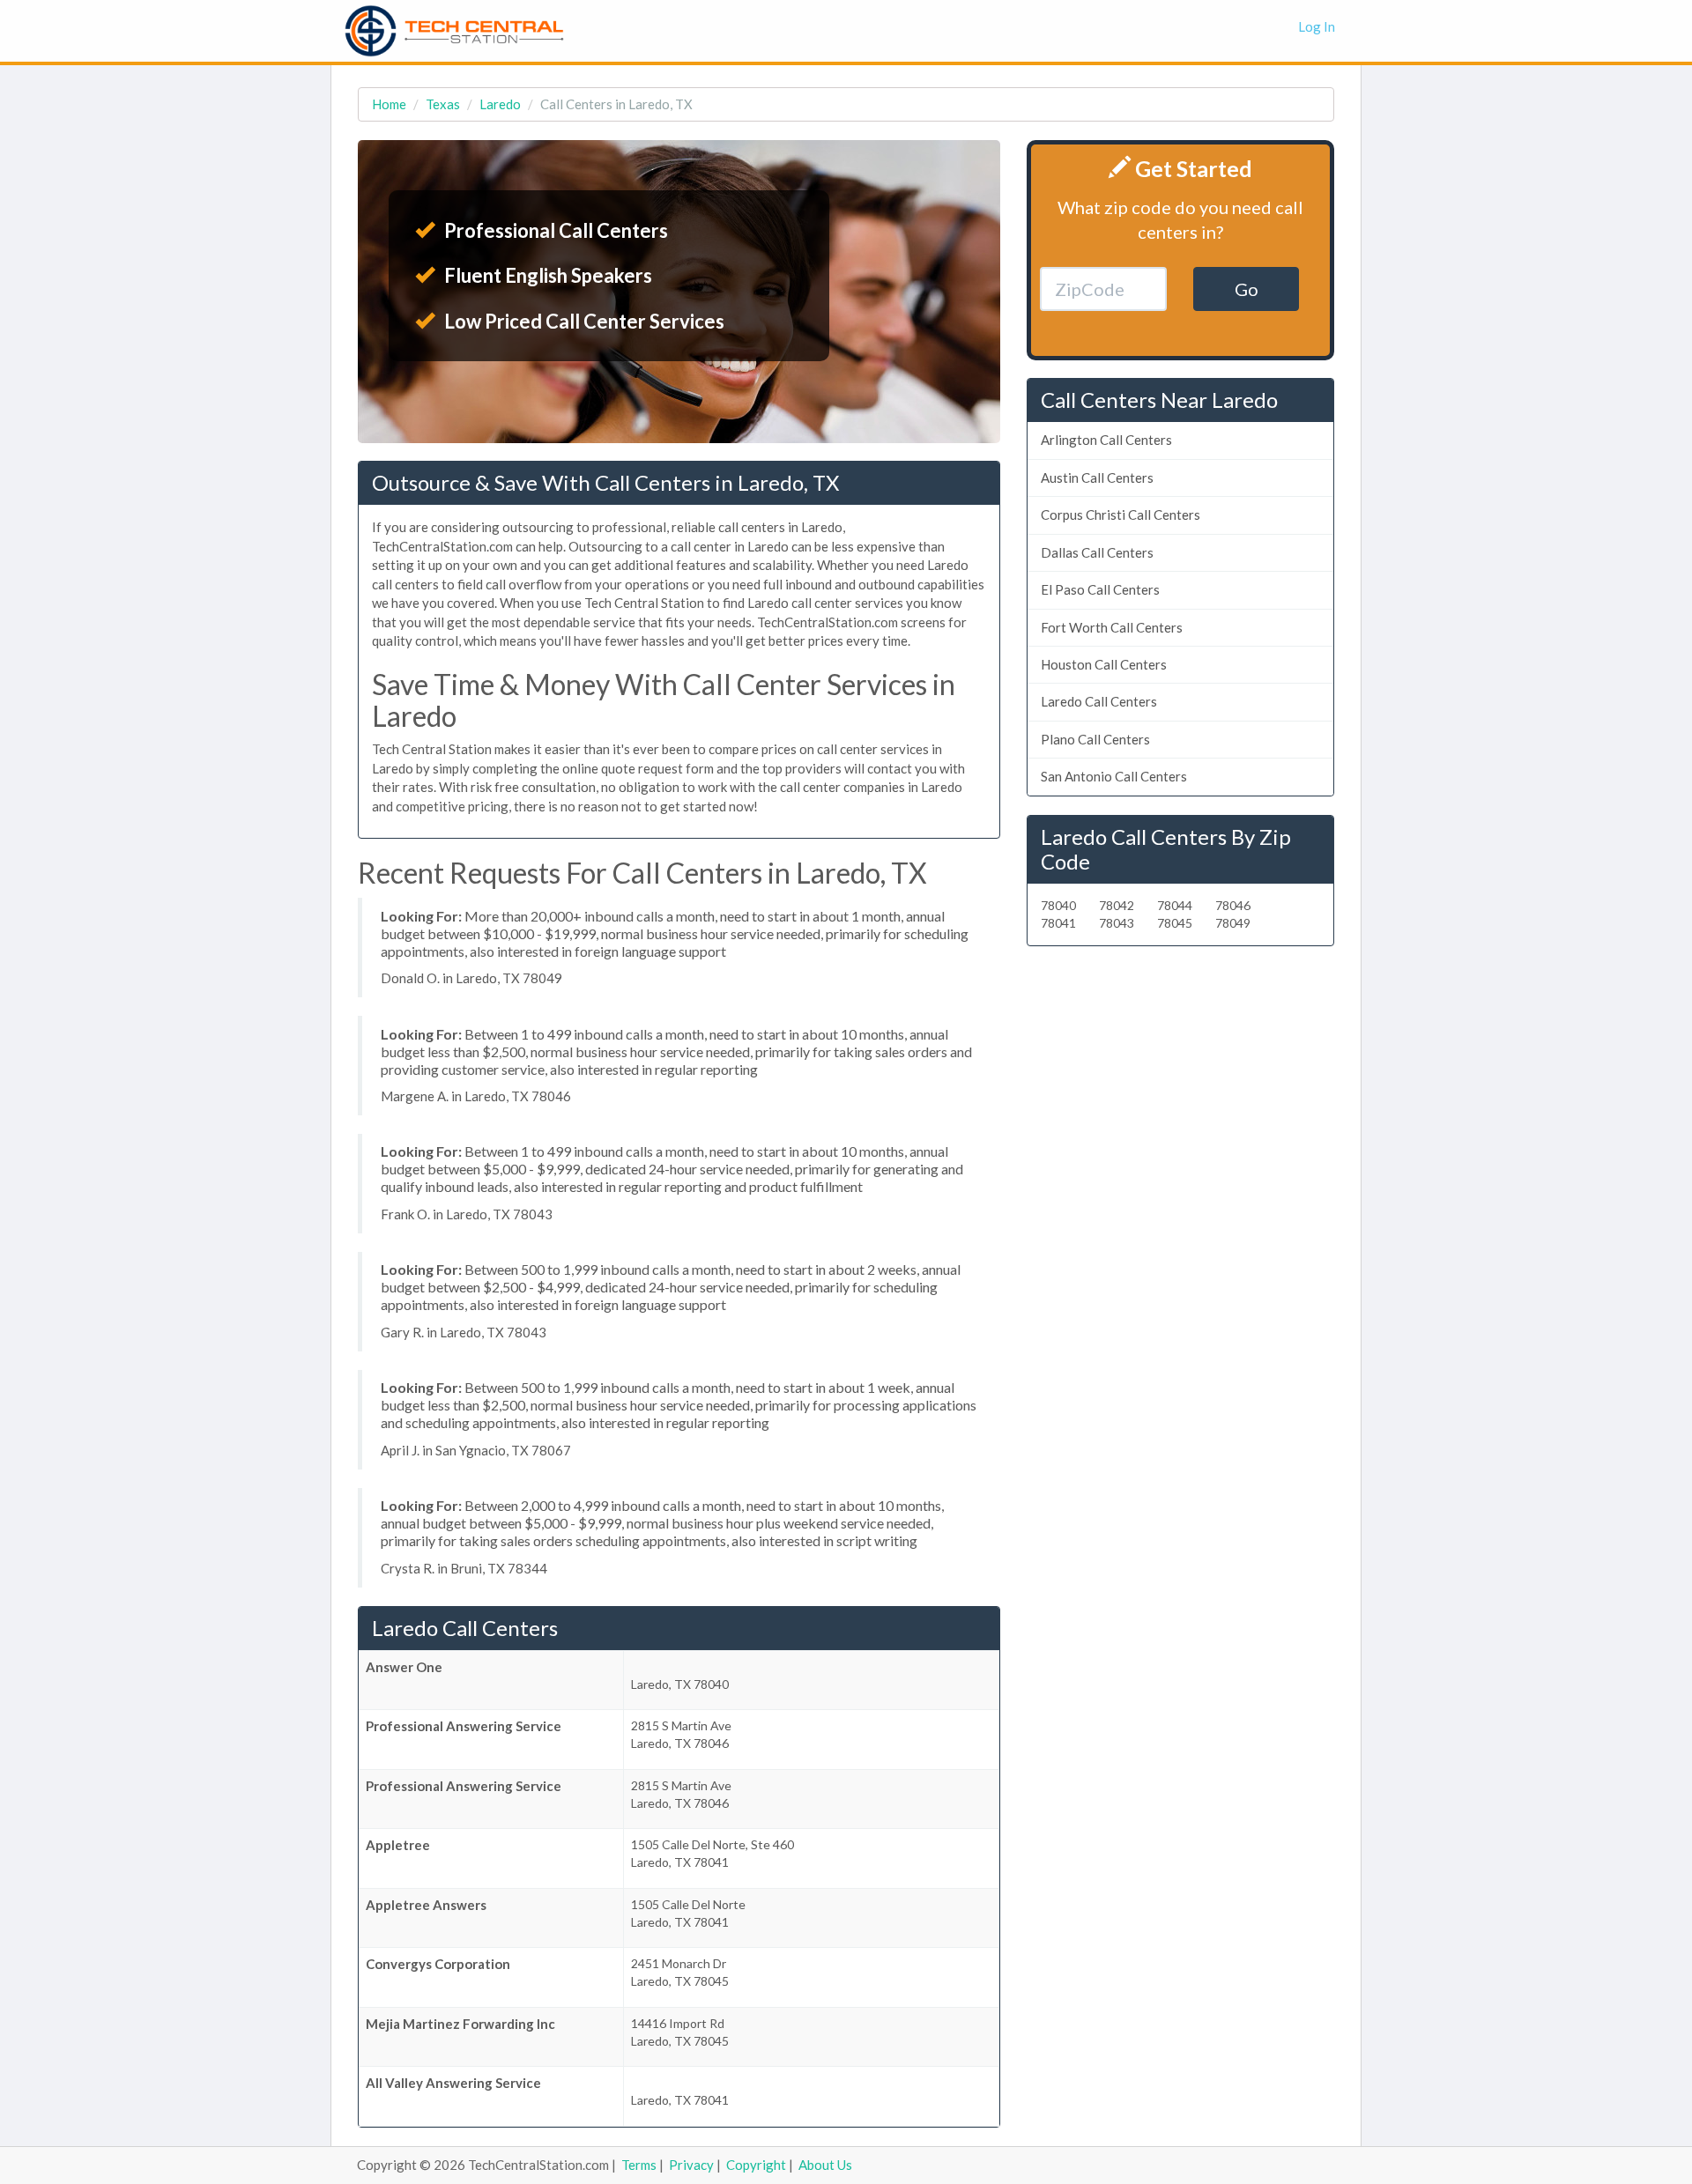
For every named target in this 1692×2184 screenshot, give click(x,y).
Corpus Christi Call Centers (1121, 515)
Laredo (500, 104)
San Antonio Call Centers (1114, 776)
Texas (443, 104)
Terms (639, 2165)
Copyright (756, 2165)
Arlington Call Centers (1106, 440)
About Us (825, 2165)
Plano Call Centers (1095, 739)
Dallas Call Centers (1097, 552)
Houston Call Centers (1104, 664)
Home (389, 104)
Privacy (691, 2165)
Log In (1317, 26)
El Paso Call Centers (1100, 589)
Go (1247, 289)
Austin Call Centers (1097, 478)
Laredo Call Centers (1099, 701)
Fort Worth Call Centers (1112, 627)
